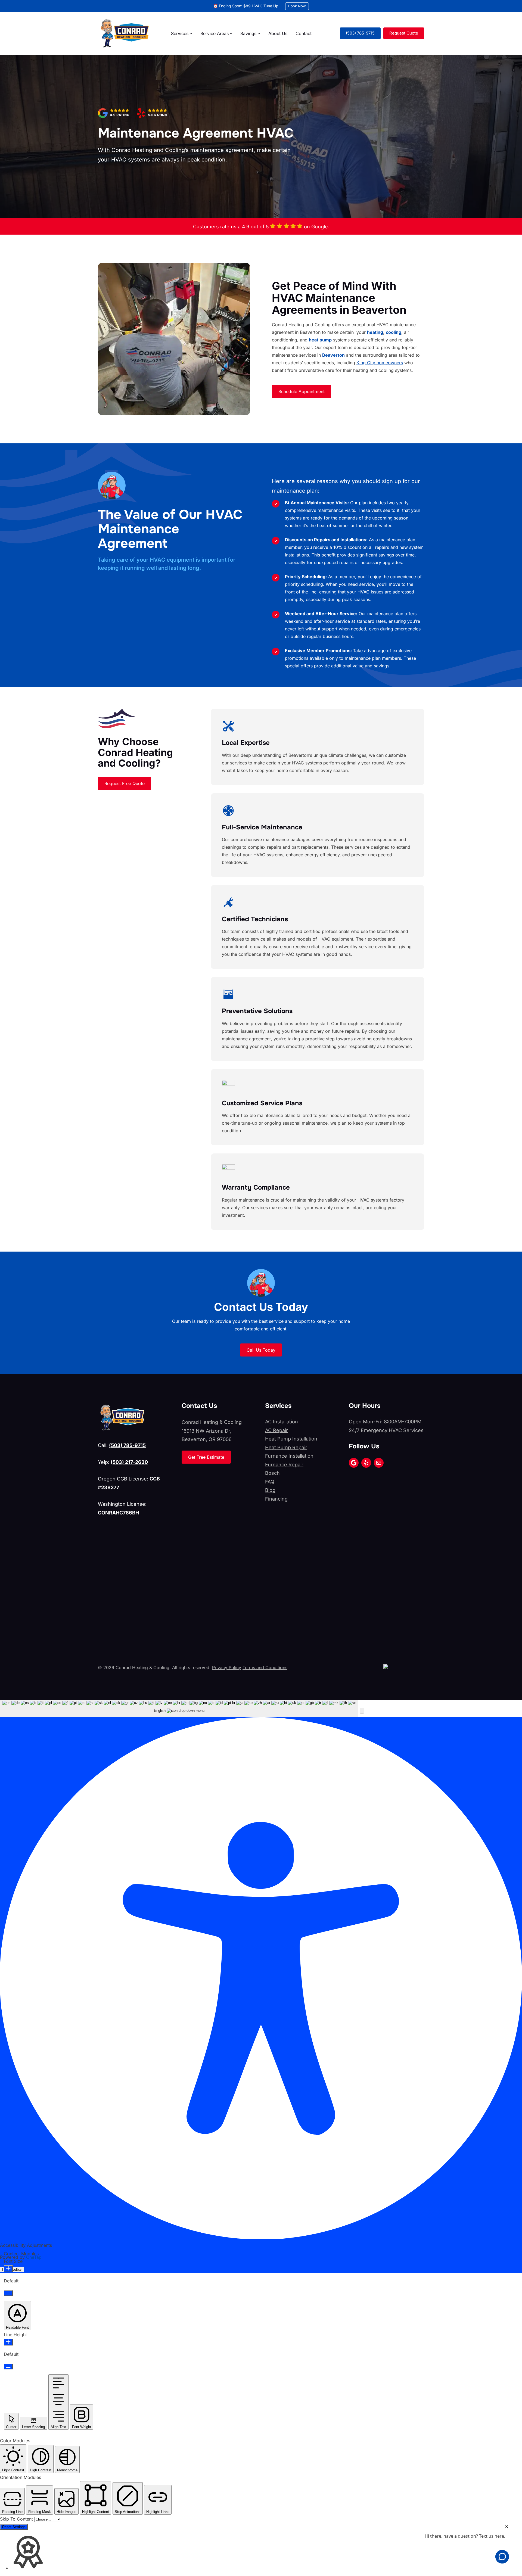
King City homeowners (380, 363)
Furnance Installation (289, 1456)
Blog (270, 1490)
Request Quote (404, 33)
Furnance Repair (284, 1465)
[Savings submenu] (259, 33)
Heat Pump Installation (291, 1439)
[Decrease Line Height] (8, 2367)
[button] (362, 1711)
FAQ (270, 1482)
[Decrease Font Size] (8, 2293)
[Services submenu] (191, 33)
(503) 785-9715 (360, 33)
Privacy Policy (227, 1667)
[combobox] (179, 1709)
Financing (276, 1499)
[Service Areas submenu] (231, 33)
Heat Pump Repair (286, 1447)
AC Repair (276, 1430)
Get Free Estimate (206, 1457)
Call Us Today (261, 1350)
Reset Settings (14, 2527)
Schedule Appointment (302, 391)
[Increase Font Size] (8, 2269)
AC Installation (282, 1422)
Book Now (297, 6)
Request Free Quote (125, 783)
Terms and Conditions (265, 1667)
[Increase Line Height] (8, 2342)
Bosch (272, 1473)
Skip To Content (17, 2519)
